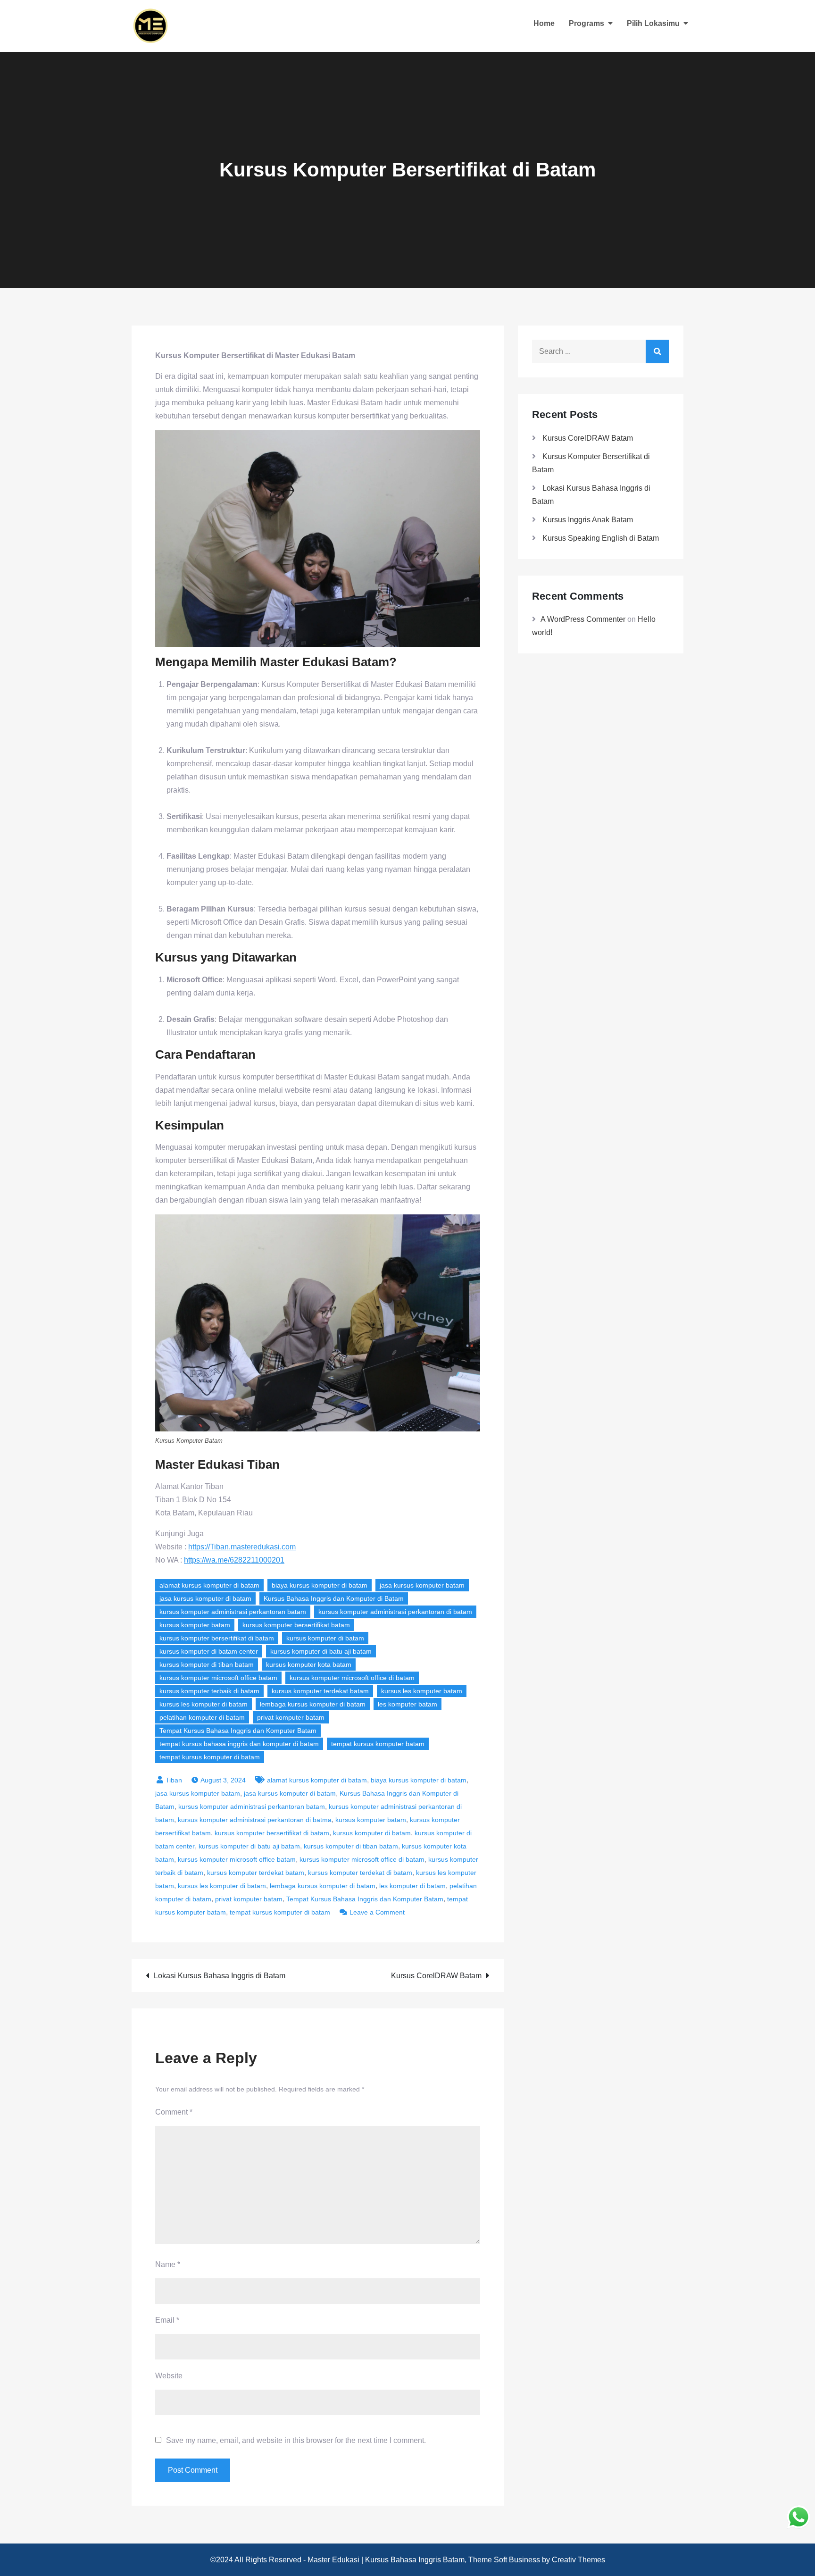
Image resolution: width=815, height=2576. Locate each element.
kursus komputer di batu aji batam (321, 1651)
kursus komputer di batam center (209, 1651)
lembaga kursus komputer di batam (313, 1704)
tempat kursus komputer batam (378, 1744)
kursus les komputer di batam (204, 1704)
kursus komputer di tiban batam (207, 1664)
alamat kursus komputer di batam (209, 1585)
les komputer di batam (412, 1886)
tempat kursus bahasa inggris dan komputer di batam (239, 1744)
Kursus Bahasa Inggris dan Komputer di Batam (334, 1598)
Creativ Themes (578, 2560)
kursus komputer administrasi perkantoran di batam (395, 1612)
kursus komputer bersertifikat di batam (217, 1638)
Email (167, 2320)
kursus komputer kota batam (309, 1664)
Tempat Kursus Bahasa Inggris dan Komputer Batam (238, 1731)
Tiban (174, 1780)
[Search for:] (601, 351)
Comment (174, 2112)
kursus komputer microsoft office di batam (352, 1678)
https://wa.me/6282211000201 (234, 1560)
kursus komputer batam (195, 1625)
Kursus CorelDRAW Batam (436, 1976)
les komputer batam (407, 1704)
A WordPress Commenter (583, 619)
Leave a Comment (377, 1912)
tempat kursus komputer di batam (210, 1757)
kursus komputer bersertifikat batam (296, 1625)
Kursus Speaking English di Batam (601, 538)
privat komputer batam (291, 1717)
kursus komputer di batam (325, 1638)
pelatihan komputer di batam (202, 1717)
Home (544, 23)
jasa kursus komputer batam (422, 1585)
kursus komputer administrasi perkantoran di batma (255, 1820)
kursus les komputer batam (422, 1691)
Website (169, 2376)
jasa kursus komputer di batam (205, 1598)
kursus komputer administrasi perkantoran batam (233, 1612)
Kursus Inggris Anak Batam (588, 520)
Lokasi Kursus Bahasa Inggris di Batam (220, 1976)
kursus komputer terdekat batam (320, 1691)
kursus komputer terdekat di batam (360, 1873)
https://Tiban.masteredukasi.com (242, 1547)
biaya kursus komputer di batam (320, 1585)
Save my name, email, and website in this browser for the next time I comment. (296, 2441)
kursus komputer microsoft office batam (218, 1678)
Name (168, 2264)
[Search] (657, 351)
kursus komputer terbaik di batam (209, 1691)
